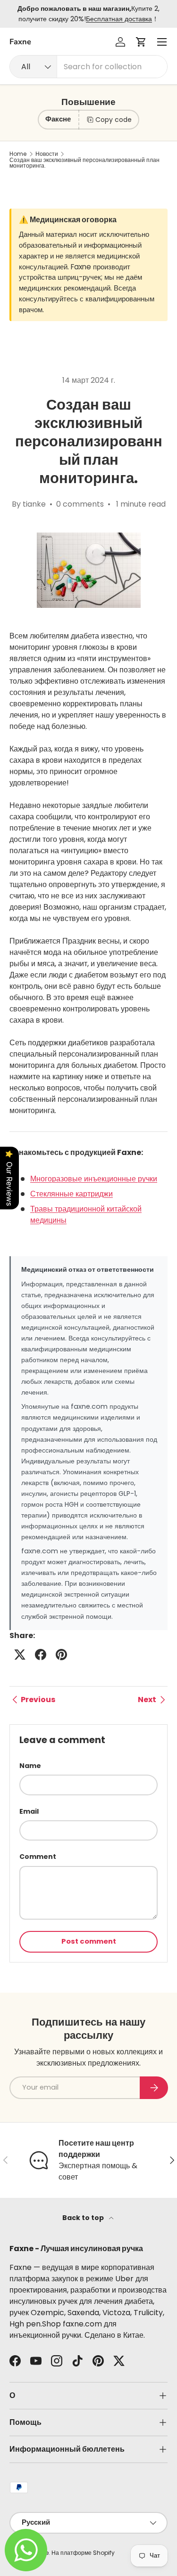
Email (29, 1811)
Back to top (84, 2218)
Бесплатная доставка (119, 19)
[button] (141, 42)
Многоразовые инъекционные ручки (94, 1179)
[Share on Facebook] (41, 1655)
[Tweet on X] (20, 1655)
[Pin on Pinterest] (61, 1655)
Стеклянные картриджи (72, 1194)
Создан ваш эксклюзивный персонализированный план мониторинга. (84, 163)
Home (18, 154)
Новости (47, 154)
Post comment (89, 1941)
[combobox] (88, 67)
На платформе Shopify (83, 2553)
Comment (38, 1857)
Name (30, 1766)
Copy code (114, 120)
